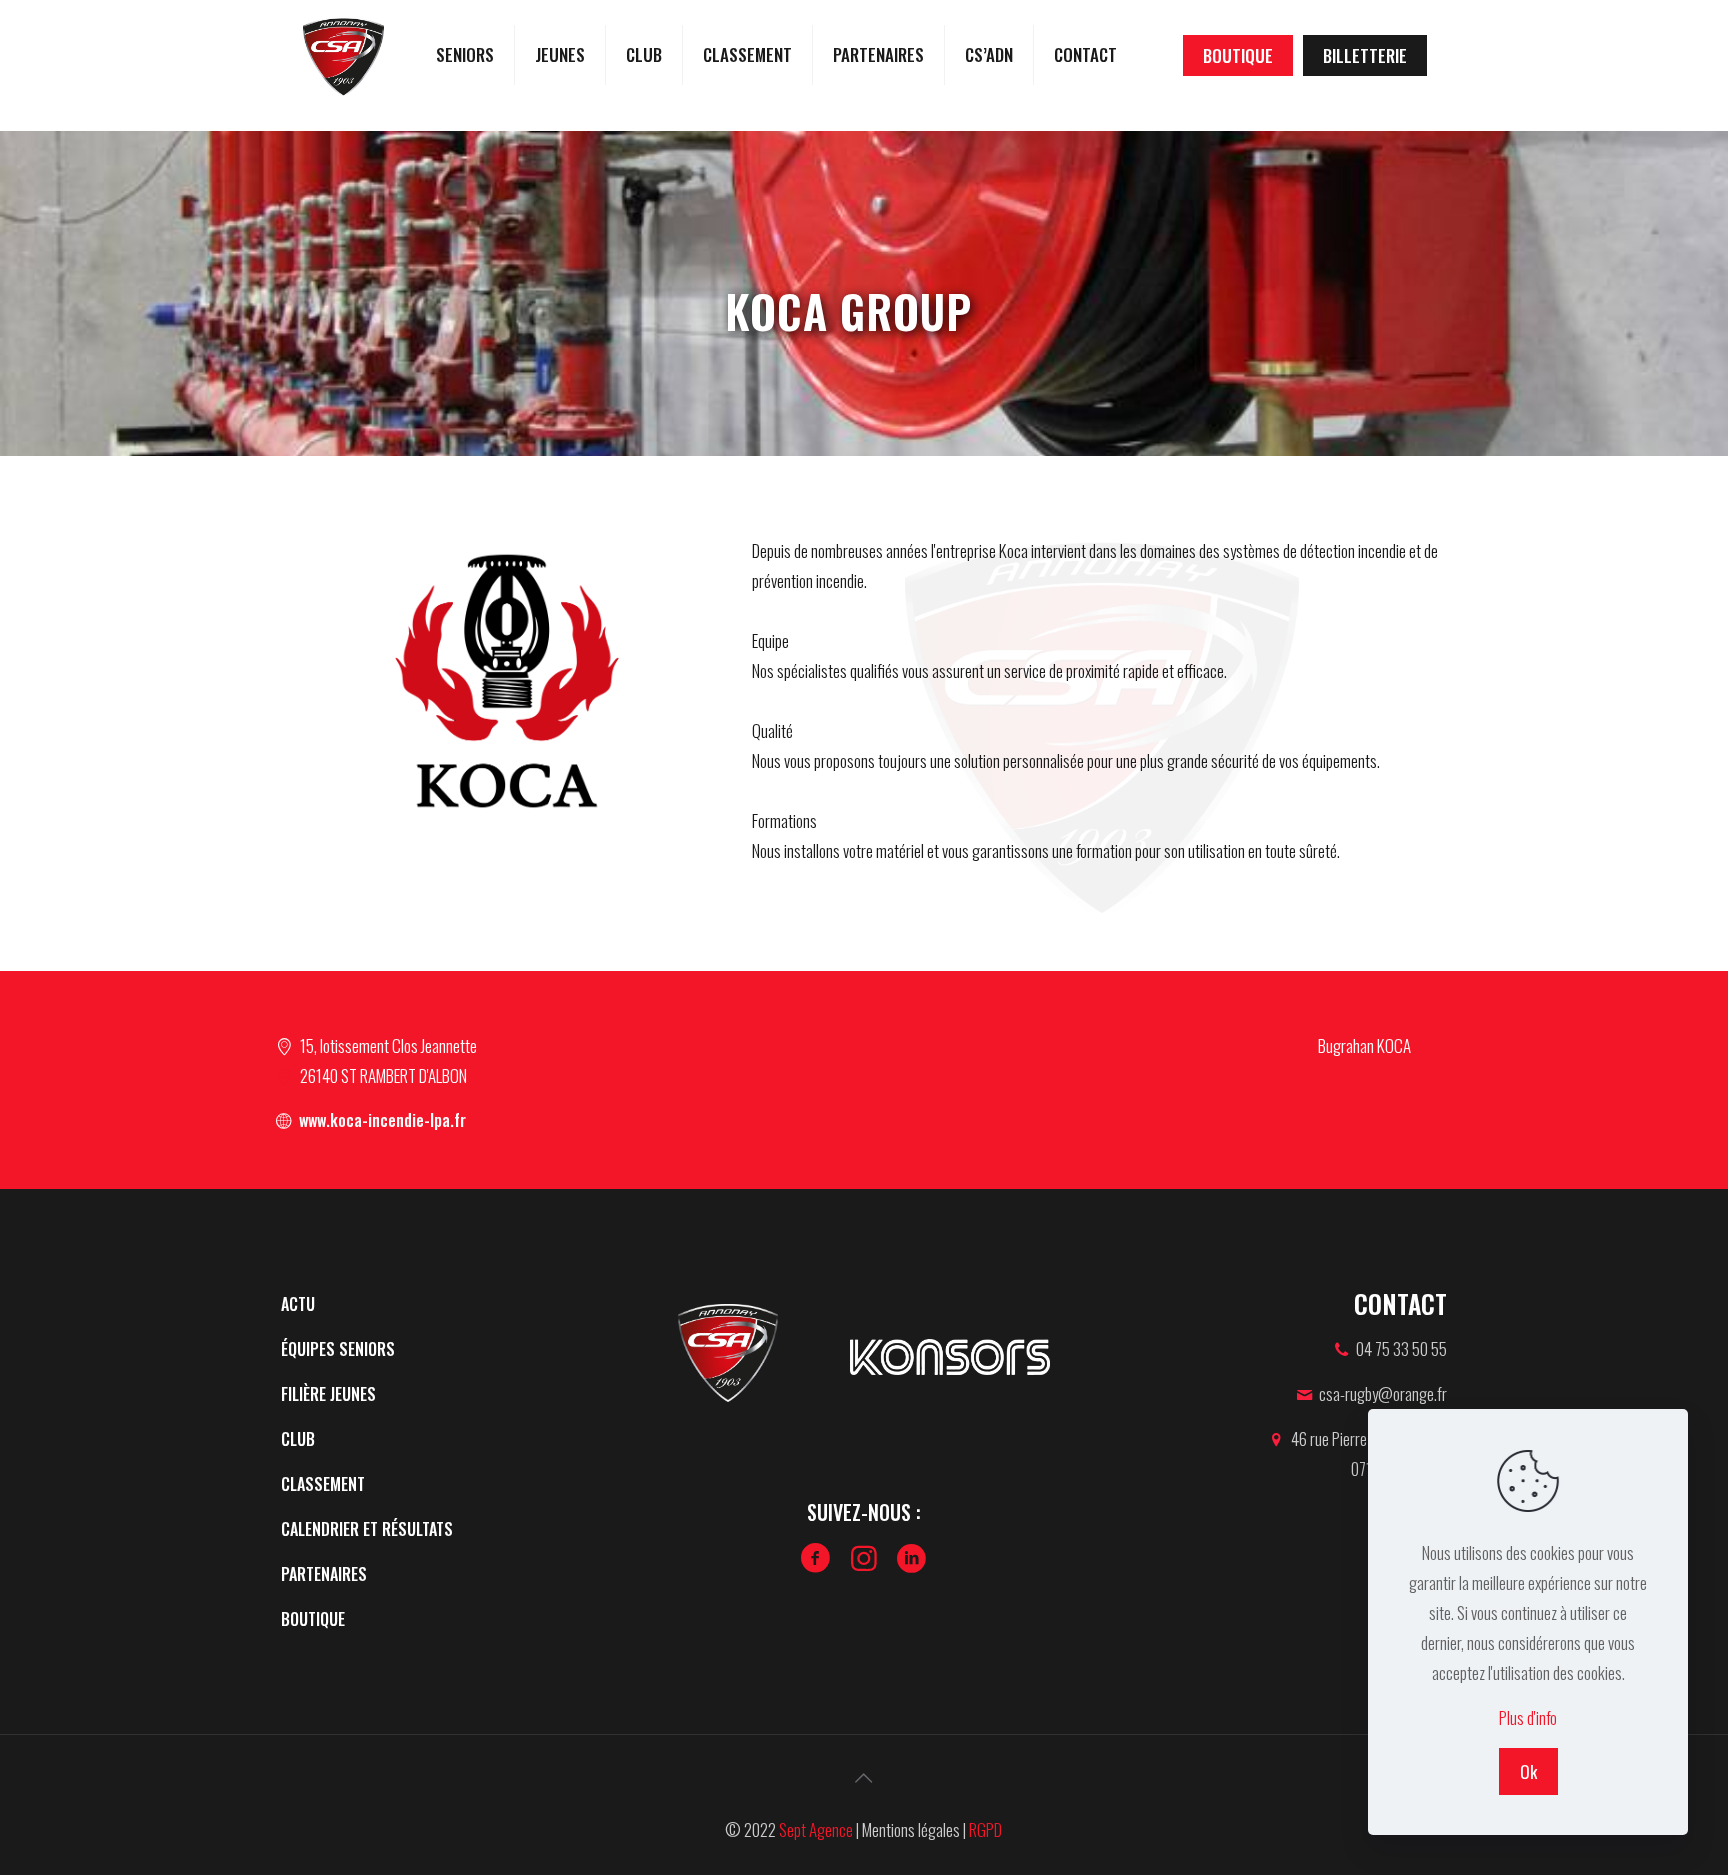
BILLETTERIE (1365, 55)
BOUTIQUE (1238, 55)
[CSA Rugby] (343, 55)
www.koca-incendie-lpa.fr (380, 1120)
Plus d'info (1528, 1717)
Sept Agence (816, 1829)
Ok (1528, 1771)
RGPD (985, 1829)
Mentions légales (911, 1829)
